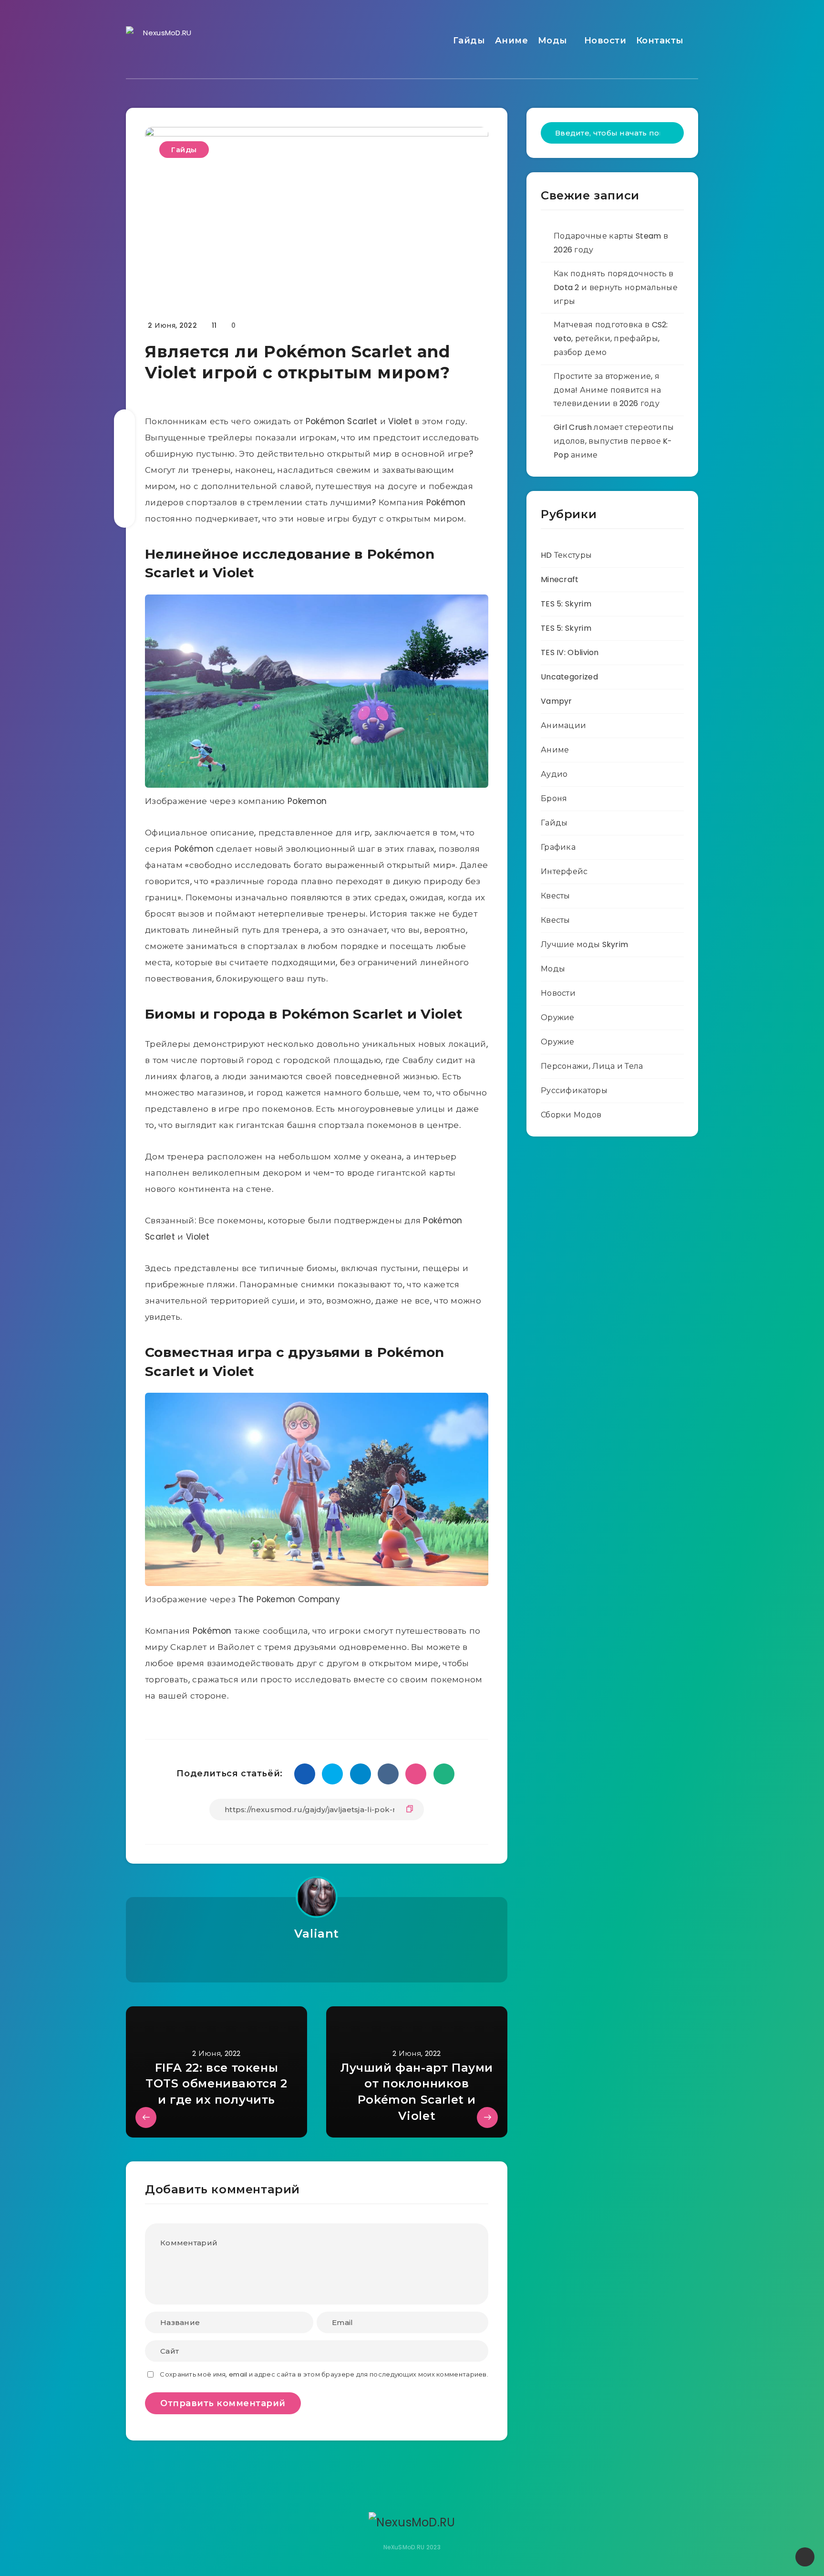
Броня (554, 798)
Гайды (469, 41)
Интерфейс (564, 871)
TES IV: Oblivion (570, 652)
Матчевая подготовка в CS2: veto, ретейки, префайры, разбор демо (611, 339)
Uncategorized (569, 677)
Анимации (563, 725)
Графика (558, 847)
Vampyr (556, 701)
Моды (553, 41)
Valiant (317, 1934)
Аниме (512, 41)
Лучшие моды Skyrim (584, 944)
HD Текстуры (566, 555)
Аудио (554, 774)
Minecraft (560, 579)
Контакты (660, 41)
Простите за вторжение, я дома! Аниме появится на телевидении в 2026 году (607, 390)
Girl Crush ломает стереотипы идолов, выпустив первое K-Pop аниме (614, 441)
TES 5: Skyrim (566, 604)
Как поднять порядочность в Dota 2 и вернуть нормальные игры (616, 287)
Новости (605, 41)
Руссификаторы (574, 1090)
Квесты (556, 896)
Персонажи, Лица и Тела (592, 1066)
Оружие (558, 1017)
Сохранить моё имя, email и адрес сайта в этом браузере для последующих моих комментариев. (324, 2374)
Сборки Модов (571, 1115)
